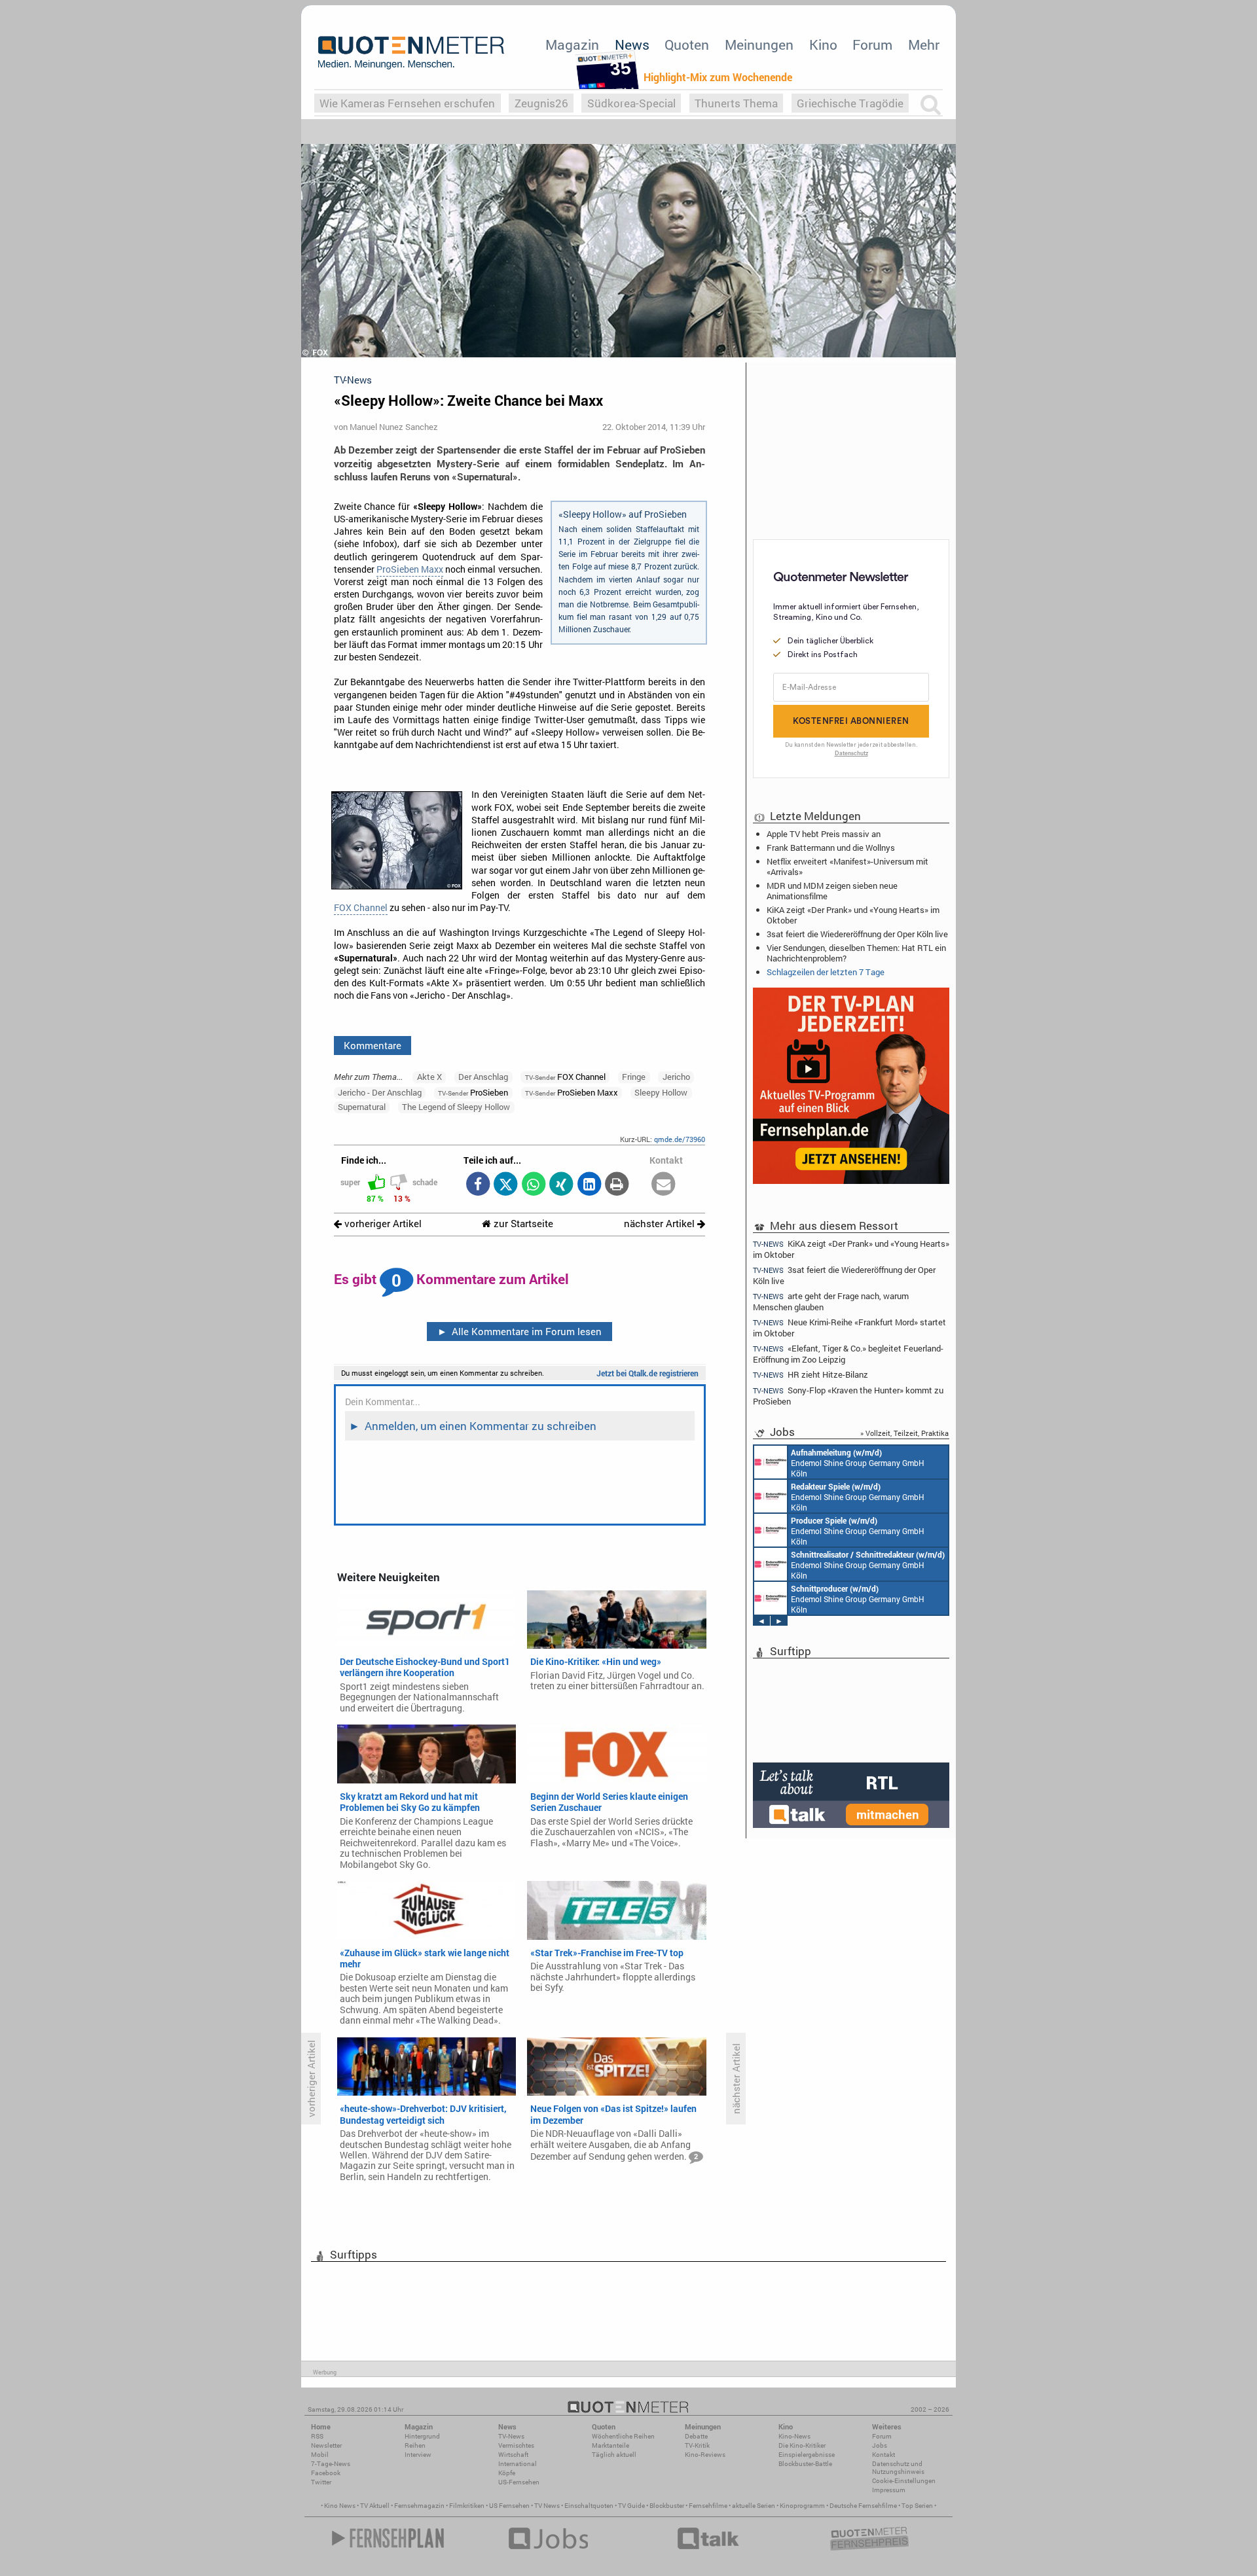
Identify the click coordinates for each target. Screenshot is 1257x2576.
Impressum (889, 2490)
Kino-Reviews (705, 2455)
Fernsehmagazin (419, 2506)
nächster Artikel (661, 1224)
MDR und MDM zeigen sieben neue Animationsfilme (832, 891)
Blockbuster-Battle (805, 2464)
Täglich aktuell (614, 2455)
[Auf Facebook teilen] (478, 1185)
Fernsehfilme (708, 2506)
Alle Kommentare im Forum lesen (520, 1331)
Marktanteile (610, 2445)
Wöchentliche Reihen (623, 2436)
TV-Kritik (697, 2445)
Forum (872, 45)
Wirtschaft (513, 2455)
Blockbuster (667, 2506)
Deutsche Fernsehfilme (863, 2506)
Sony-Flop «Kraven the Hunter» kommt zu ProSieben (848, 1396)
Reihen (415, 2445)
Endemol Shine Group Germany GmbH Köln (858, 1463)
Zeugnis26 (541, 103)
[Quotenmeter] (411, 52)
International (518, 2464)
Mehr (924, 45)
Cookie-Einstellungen (904, 2481)
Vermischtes (516, 2445)
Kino (823, 45)
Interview (418, 2455)
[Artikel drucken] (617, 1185)
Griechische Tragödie (850, 103)
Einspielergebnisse (807, 2455)
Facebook (326, 2473)
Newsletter (326, 2445)
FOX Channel (361, 908)
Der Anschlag (483, 1077)
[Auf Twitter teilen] (506, 1185)
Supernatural (362, 1107)
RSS (317, 2436)
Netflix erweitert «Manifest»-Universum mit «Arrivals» (847, 867)
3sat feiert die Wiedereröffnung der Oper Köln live (857, 934)
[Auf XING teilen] (561, 1185)
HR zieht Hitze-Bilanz (811, 1375)
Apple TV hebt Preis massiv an (824, 834)
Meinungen (759, 45)
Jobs (880, 2445)
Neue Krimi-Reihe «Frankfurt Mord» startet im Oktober (849, 1328)
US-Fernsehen (519, 2482)
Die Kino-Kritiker (802, 2445)
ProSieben (473, 1092)
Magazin (572, 45)
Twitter (321, 2482)
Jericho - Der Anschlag (380, 1092)
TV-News (511, 2436)
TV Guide (631, 2506)
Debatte (696, 2436)
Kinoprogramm (802, 2506)
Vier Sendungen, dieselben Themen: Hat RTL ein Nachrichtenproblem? (856, 953)
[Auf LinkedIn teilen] (589, 1185)
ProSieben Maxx (410, 569)
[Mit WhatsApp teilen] (533, 1185)
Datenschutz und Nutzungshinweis (898, 2468)
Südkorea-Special (631, 103)
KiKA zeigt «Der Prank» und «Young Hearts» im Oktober (853, 915)
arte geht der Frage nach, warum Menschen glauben (831, 1301)
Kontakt (884, 2455)
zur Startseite (522, 1224)
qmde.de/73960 (680, 1139)
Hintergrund (422, 2436)
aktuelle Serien (754, 2506)
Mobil (320, 2455)
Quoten (687, 45)
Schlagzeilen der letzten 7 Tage (826, 972)
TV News (547, 2506)
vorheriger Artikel (382, 1224)
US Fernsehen (509, 2506)
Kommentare (373, 1045)
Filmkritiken (467, 2506)
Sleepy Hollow (661, 1092)
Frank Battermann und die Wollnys (831, 848)
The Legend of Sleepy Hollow (456, 1107)
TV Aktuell (375, 2506)
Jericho (676, 1077)
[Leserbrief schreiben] (664, 1185)
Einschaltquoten (589, 2506)
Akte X (429, 1077)
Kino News (340, 2506)
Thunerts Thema (736, 103)
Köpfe (507, 2473)
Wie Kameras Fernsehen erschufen (407, 103)
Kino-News (794, 2436)
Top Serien (917, 2506)
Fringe (634, 1077)
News (632, 45)
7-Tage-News (331, 2464)
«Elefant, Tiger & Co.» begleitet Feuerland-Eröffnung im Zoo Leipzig (848, 1354)
